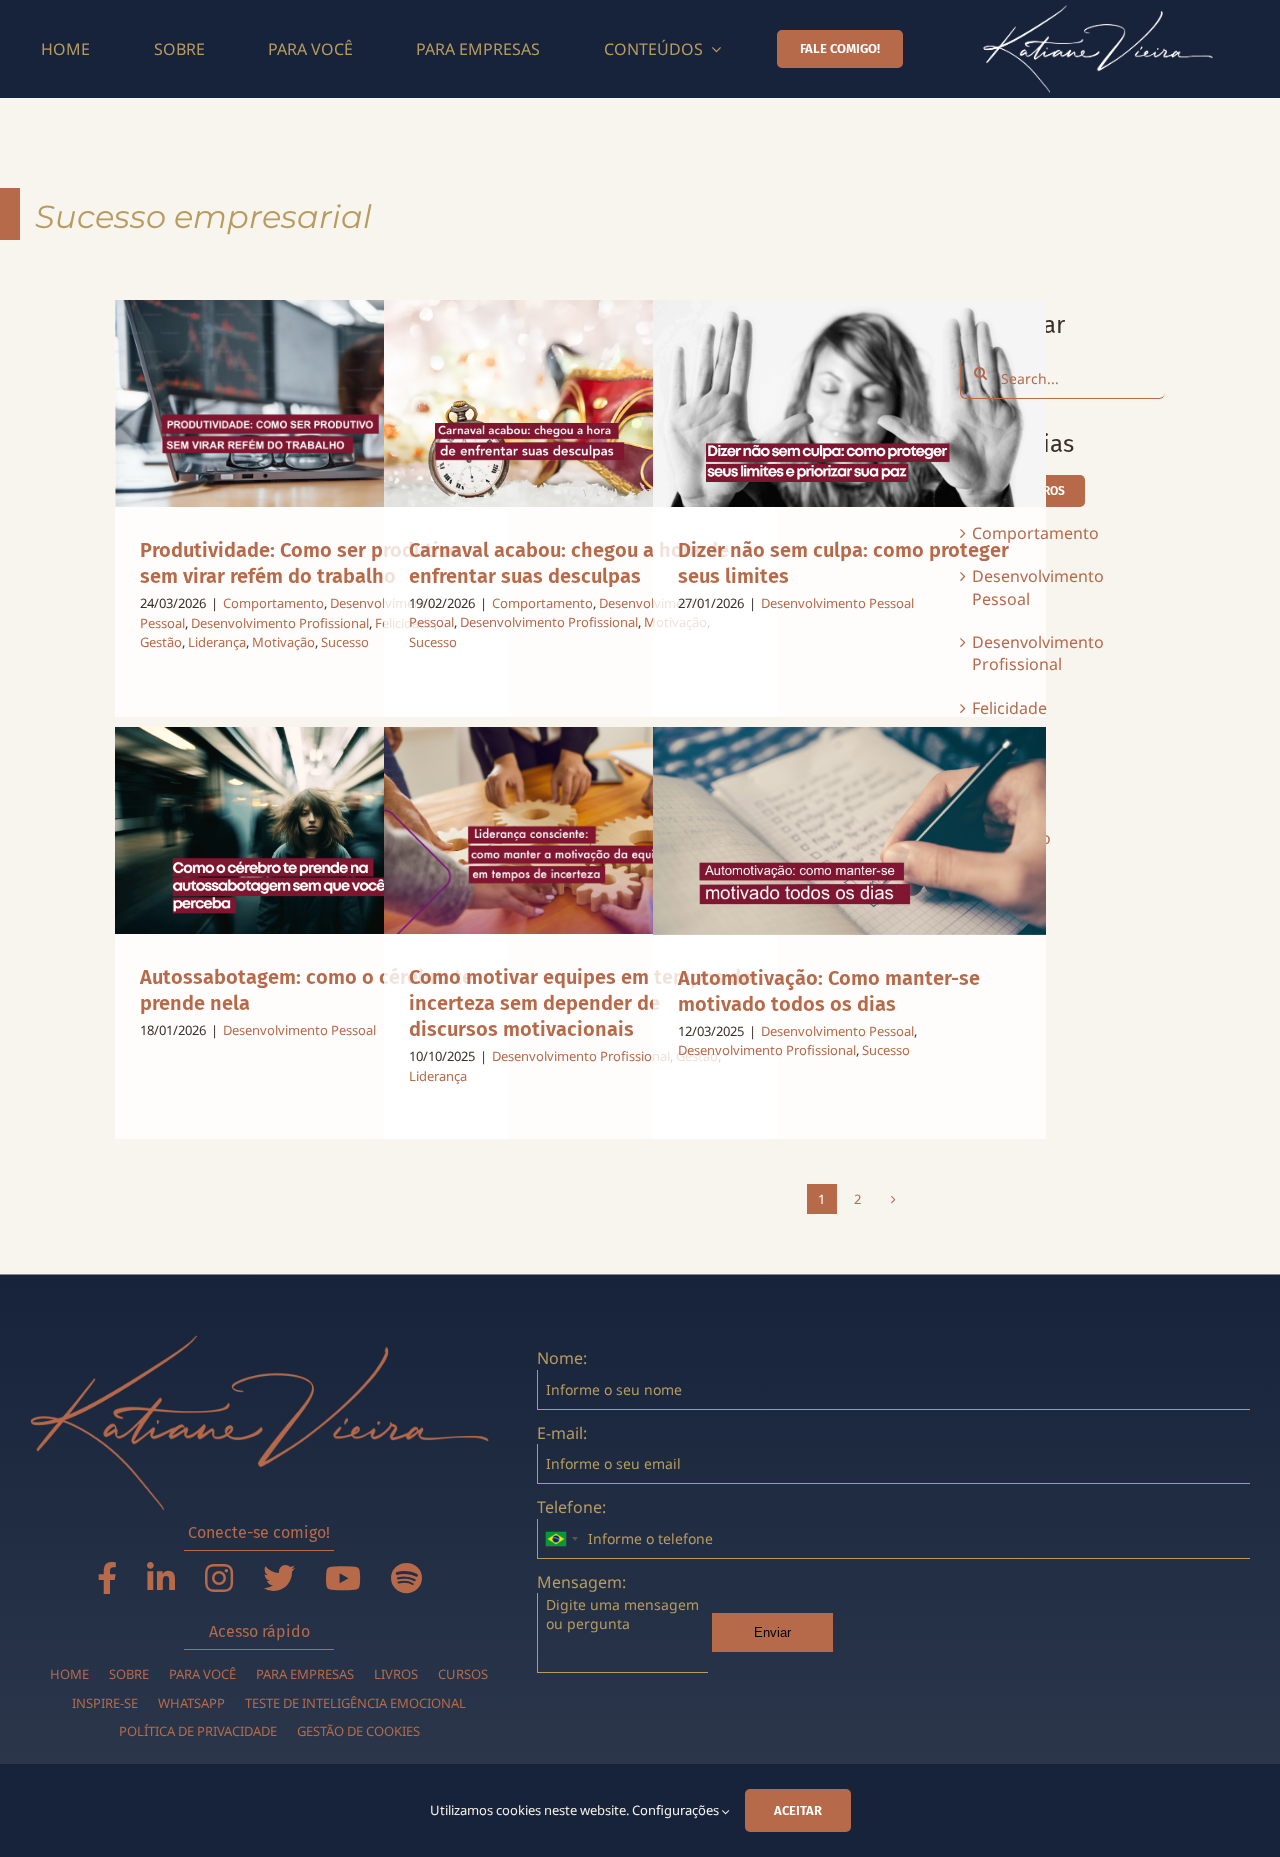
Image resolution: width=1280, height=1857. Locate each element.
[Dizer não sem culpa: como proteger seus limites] (850, 403)
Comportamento (273, 603)
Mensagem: (581, 1582)
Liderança (217, 642)
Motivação (283, 642)
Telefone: (571, 1507)
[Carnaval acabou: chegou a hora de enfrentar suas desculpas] (581, 403)
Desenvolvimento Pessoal (837, 603)
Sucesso (345, 642)
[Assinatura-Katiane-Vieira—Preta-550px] (1098, 13)
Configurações (677, 1810)
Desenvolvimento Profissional (280, 623)
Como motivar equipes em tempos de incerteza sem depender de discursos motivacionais (580, 1003)
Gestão (161, 642)
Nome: (562, 1358)
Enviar (772, 1632)
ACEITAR (798, 1810)
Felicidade (1009, 708)
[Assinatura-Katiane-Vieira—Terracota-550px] (259, 1343)
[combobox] (561, 1539)
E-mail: (562, 1433)
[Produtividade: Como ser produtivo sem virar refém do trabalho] (312, 403)
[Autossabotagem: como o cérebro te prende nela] (312, 830)
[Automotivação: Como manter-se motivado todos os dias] (850, 831)
